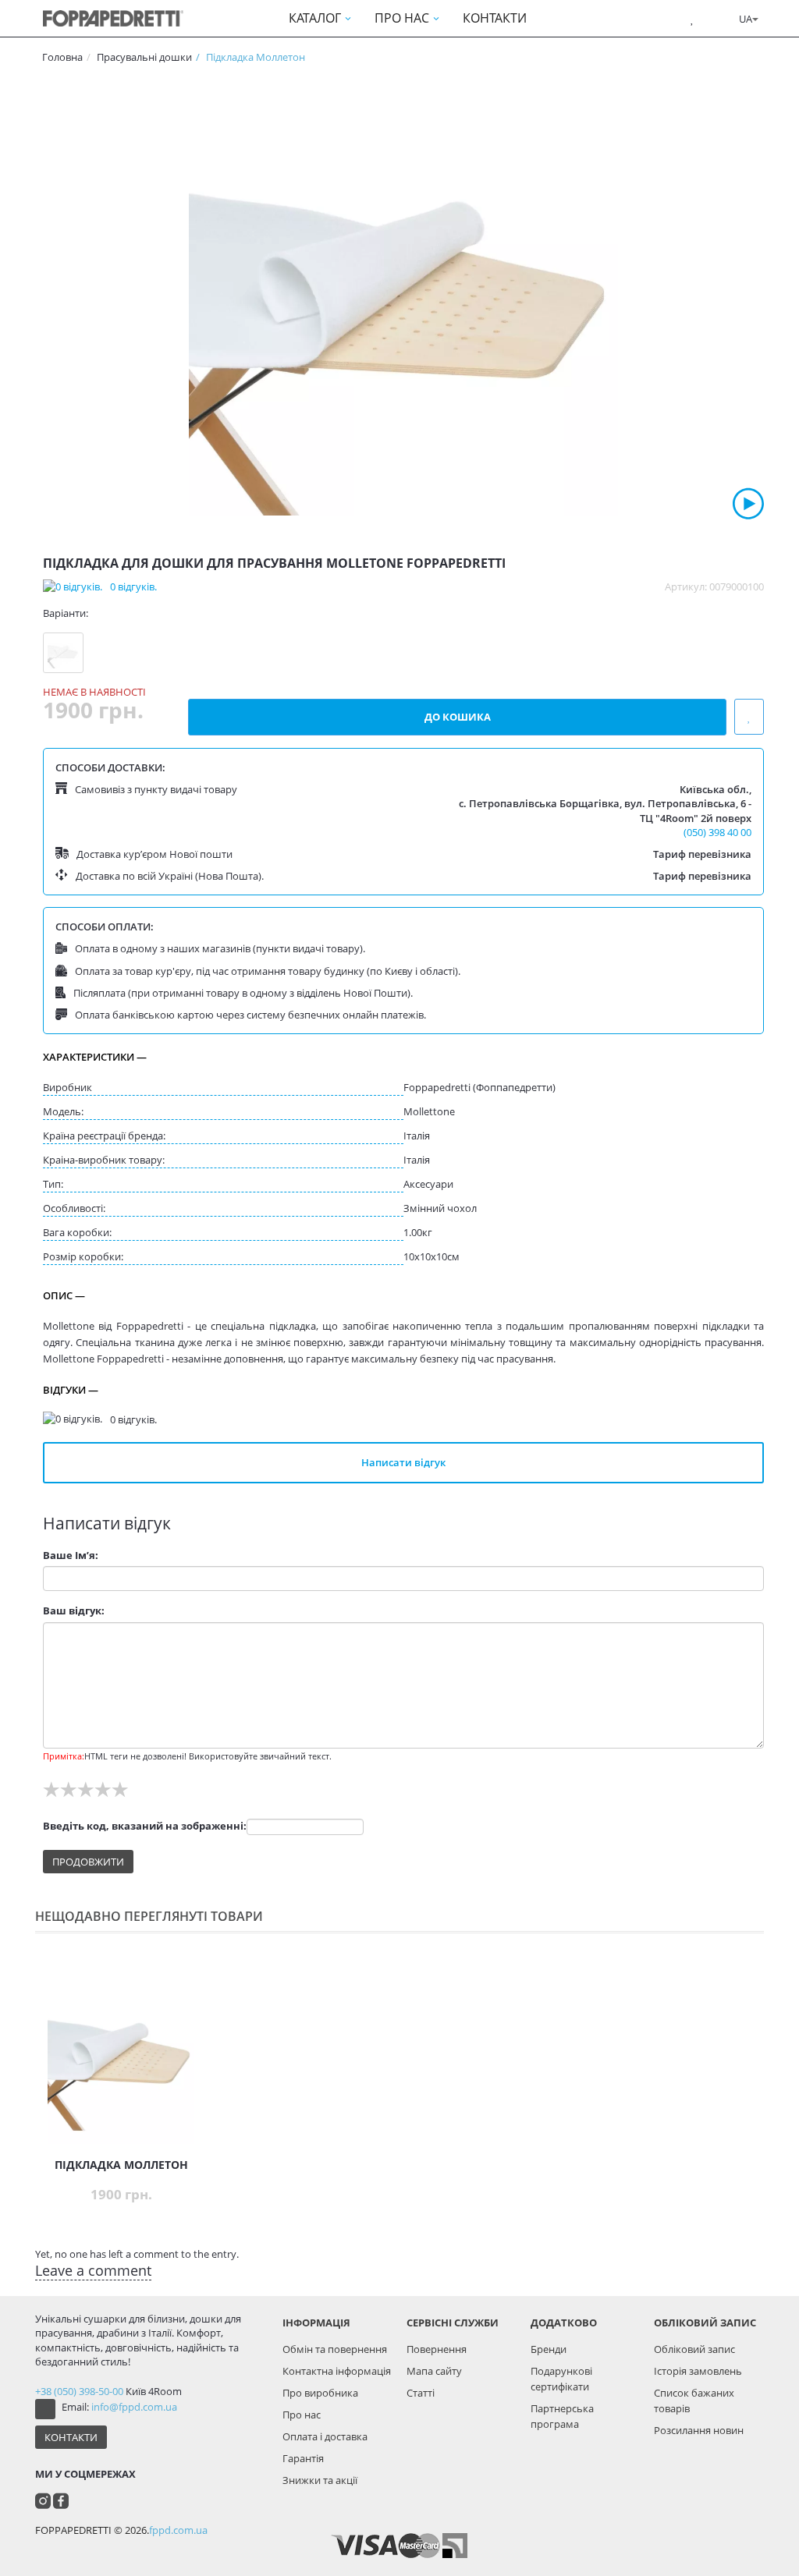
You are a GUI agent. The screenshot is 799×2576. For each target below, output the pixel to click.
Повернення (437, 2349)
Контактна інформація (337, 2371)
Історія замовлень (698, 2371)
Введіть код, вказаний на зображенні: (145, 1826)
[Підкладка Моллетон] (63, 653)
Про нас (302, 2415)
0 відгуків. (133, 586)
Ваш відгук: (74, 1610)
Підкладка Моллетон (121, 2165)
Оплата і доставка (325, 2436)
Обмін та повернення (335, 2349)
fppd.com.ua (178, 2530)
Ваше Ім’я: (71, 1555)
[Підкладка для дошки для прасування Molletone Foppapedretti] (403, 299)
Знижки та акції (320, 2480)
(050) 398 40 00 (717, 832)
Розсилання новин (699, 2430)
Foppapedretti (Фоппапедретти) (479, 1087)
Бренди (549, 2349)
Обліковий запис (694, 2349)
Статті (421, 2393)
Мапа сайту (434, 2371)
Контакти (71, 2437)
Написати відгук (403, 1462)
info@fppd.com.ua (134, 2407)
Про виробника (320, 2393)
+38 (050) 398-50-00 (79, 2391)
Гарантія (303, 2458)
